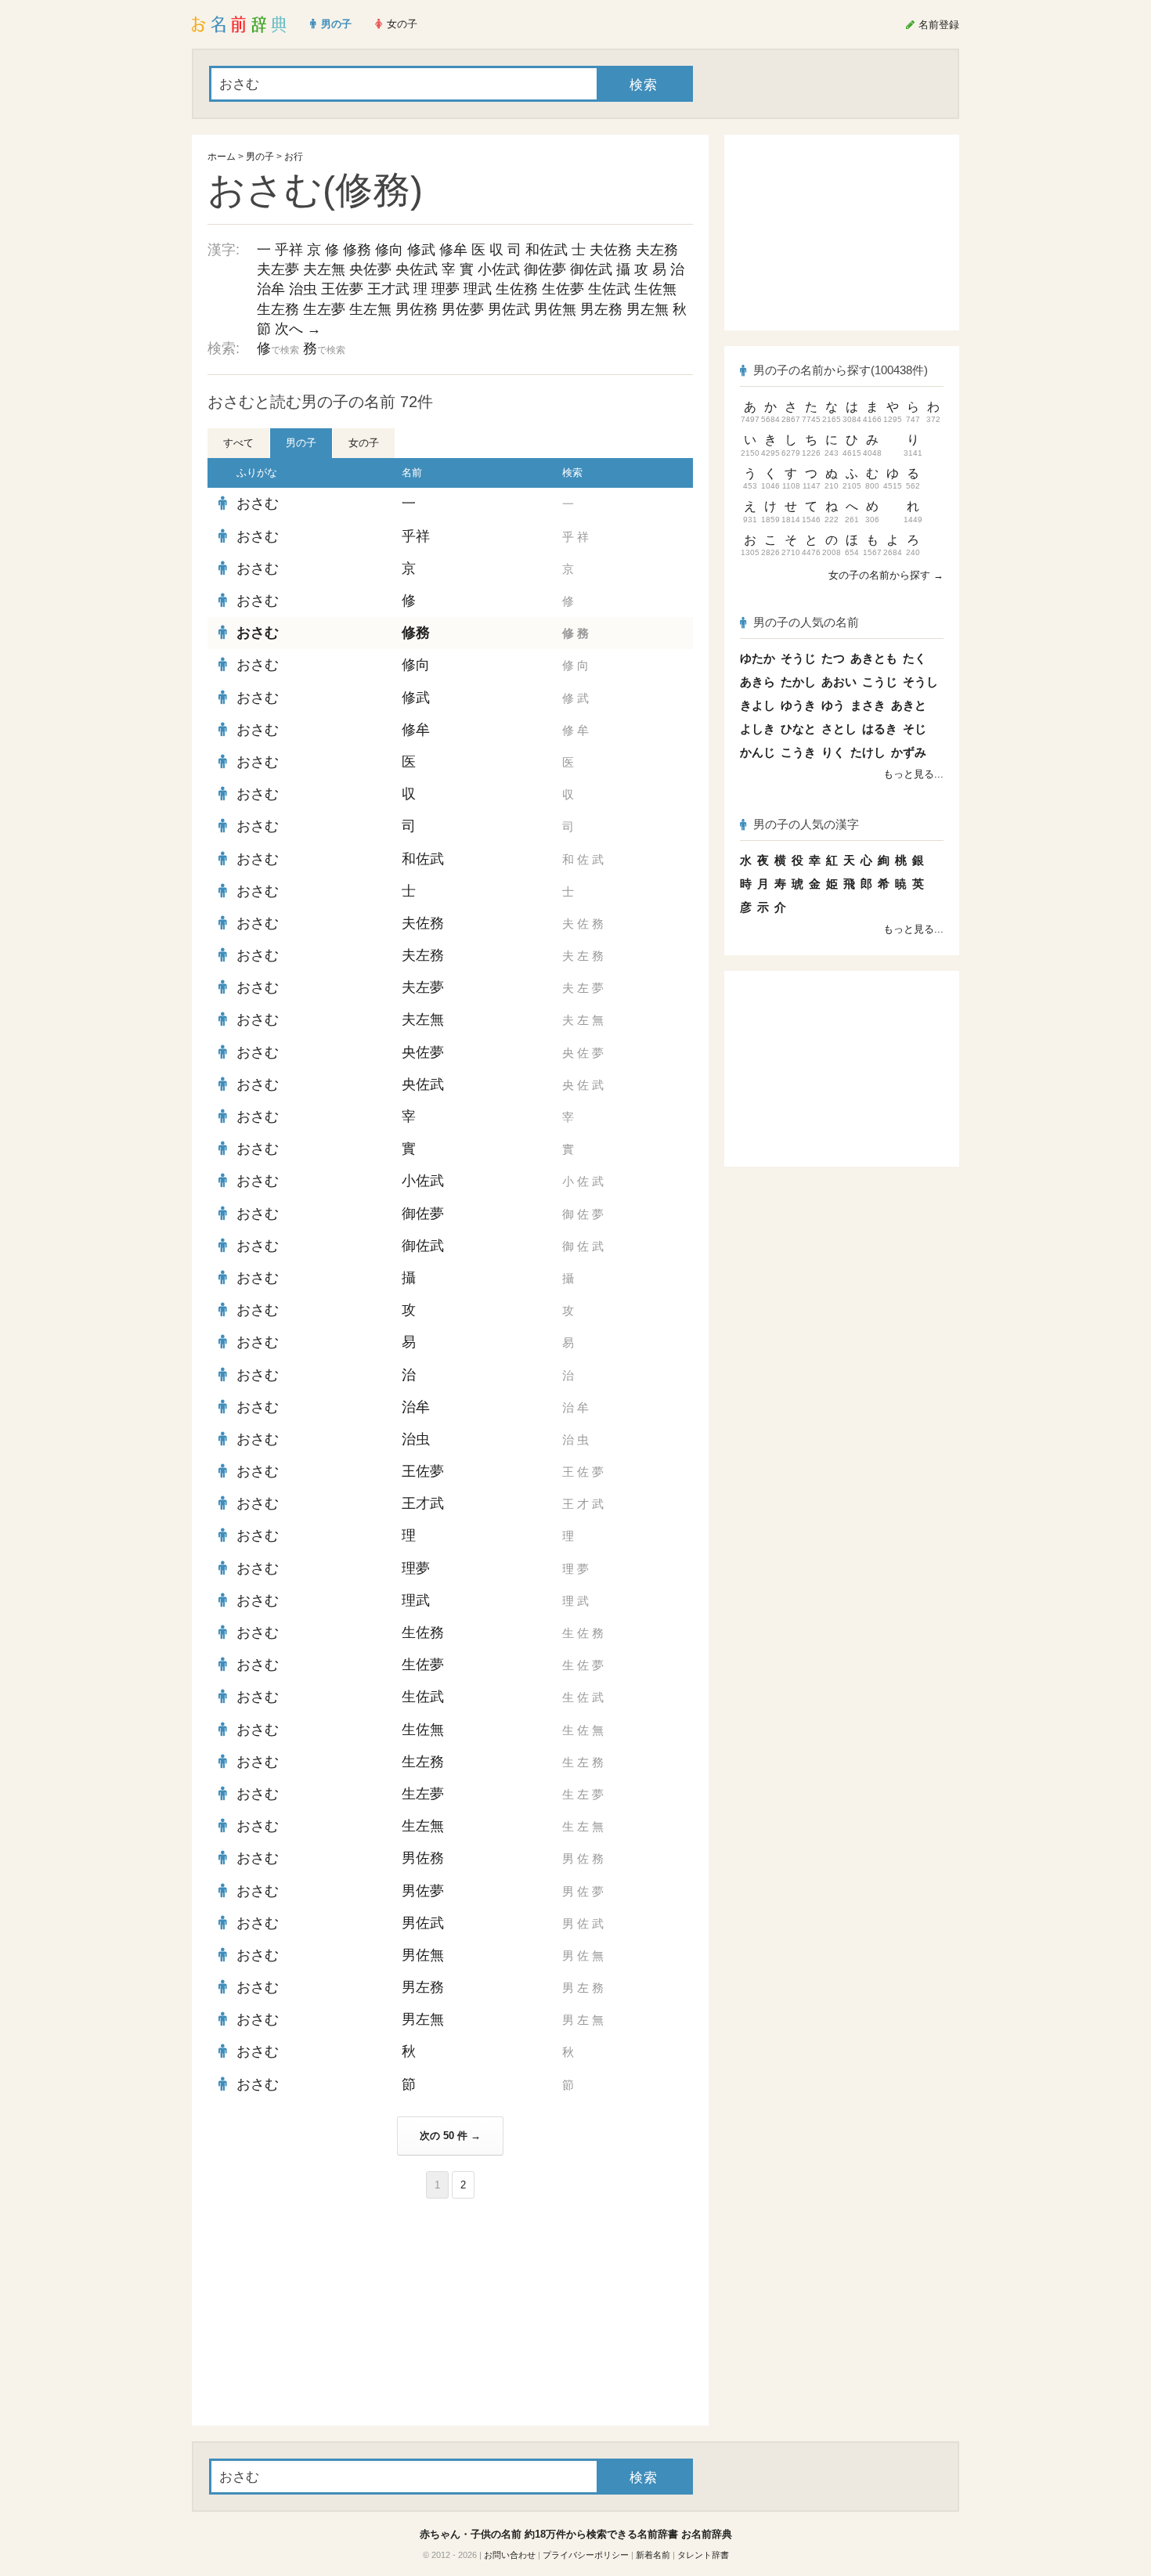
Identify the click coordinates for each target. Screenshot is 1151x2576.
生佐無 (655, 289)
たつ (833, 658)
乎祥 (289, 250)
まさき (868, 705)
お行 (294, 157)
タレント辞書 (703, 2555)
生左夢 (324, 309)
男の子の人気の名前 (806, 622)
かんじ (758, 752)
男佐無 (555, 309)
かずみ (909, 752)
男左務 (601, 309)
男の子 (260, 157)
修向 (389, 250)
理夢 (446, 289)
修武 (421, 250)
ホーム (222, 157)
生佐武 (609, 289)
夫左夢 (278, 269)
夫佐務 (611, 250)
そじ (915, 729)
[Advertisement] (325, 2312)
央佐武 (417, 269)
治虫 (303, 289)
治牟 (271, 289)
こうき (798, 752)
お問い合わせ (510, 2555)
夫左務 (657, 250)
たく (915, 658)
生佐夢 (563, 289)
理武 (478, 289)
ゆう (833, 705)
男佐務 (417, 309)
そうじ (798, 658)
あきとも (874, 658)
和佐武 (547, 250)
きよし (758, 705)
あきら (758, 682)
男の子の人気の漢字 (806, 824)
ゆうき (798, 705)
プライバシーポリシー (586, 2555)
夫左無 (324, 269)
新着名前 (653, 2555)
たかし (798, 682)
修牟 (453, 250)
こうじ (880, 682)
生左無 (370, 309)
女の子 (364, 443)
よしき (758, 729)
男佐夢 (463, 309)
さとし (839, 729)
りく (833, 752)
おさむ (258, 503)
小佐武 (499, 269)
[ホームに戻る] (239, 24)
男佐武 (509, 309)
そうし (920, 682)
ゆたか (758, 658)
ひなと (798, 729)
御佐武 (591, 269)
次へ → (298, 329)
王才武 (388, 289)
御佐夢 (545, 269)
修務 (357, 250)
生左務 (278, 309)
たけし (868, 752)
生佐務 (517, 289)
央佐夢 (370, 269)
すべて (238, 443)
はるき (880, 729)
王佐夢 (342, 289)
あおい (839, 682)
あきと (909, 705)
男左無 (648, 309)
